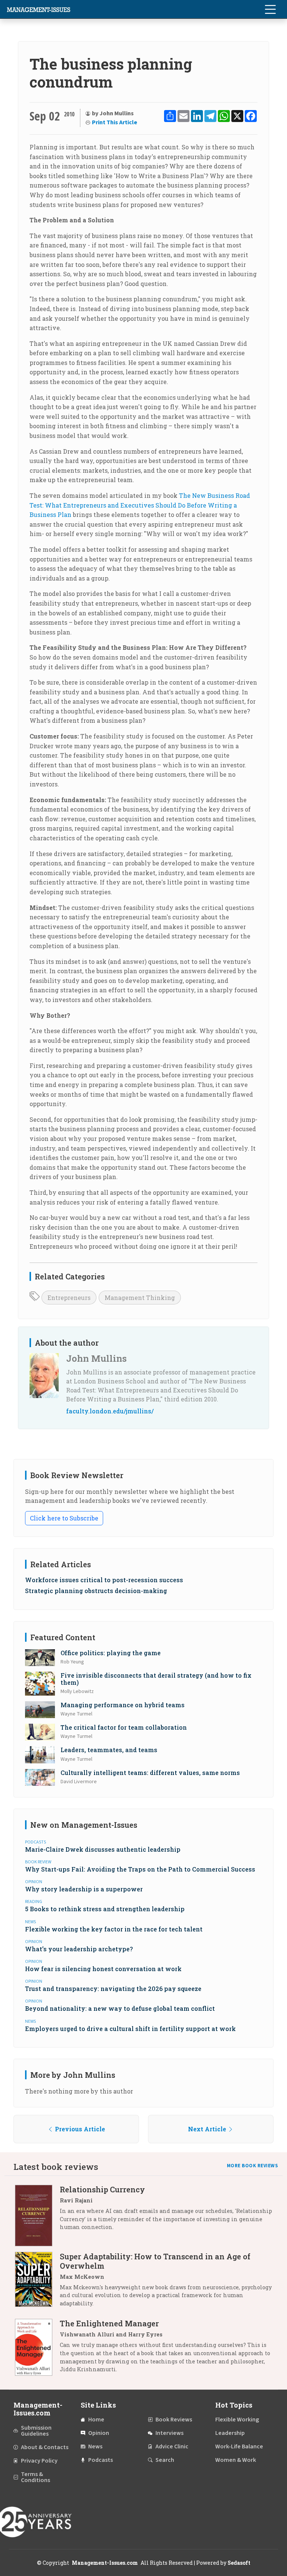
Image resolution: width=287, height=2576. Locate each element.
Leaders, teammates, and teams (109, 1750)
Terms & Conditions (36, 2477)
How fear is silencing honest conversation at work (103, 1969)
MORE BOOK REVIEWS (253, 2166)
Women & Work (236, 2460)
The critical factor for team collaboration (124, 1727)
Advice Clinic (172, 2446)
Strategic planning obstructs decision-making (96, 1591)
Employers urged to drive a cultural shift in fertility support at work (130, 2029)
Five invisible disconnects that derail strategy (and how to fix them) (156, 1679)
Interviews (169, 2433)
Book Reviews (174, 2420)
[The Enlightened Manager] (37, 2349)
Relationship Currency (102, 2189)
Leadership (230, 2433)
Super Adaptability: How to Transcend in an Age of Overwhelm (155, 2261)
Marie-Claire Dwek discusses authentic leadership (103, 1849)
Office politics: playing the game (111, 1653)
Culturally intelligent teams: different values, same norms (150, 1773)
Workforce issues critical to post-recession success (104, 1580)
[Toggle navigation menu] (270, 9)
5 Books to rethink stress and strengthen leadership (105, 1909)
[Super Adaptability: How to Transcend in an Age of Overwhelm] (37, 2283)
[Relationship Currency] (37, 2215)
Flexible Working (237, 2420)
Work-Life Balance (239, 2446)
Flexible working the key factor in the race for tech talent (114, 1929)
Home (96, 2420)
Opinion (99, 2433)
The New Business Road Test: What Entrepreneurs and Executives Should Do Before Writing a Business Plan (140, 505)
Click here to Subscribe (64, 1518)
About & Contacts (45, 2447)
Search (165, 2460)
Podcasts (101, 2460)
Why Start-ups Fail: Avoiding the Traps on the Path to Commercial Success (140, 1869)
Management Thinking (140, 1298)
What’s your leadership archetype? (79, 1949)
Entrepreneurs (69, 1298)
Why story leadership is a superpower (84, 1889)
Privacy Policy (39, 2461)
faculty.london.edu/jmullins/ (110, 1411)
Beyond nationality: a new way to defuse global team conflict (120, 2008)
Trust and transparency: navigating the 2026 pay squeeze (113, 1989)
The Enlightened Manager (109, 2323)
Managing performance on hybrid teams (123, 1705)
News (95, 2446)
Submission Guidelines (36, 2431)
